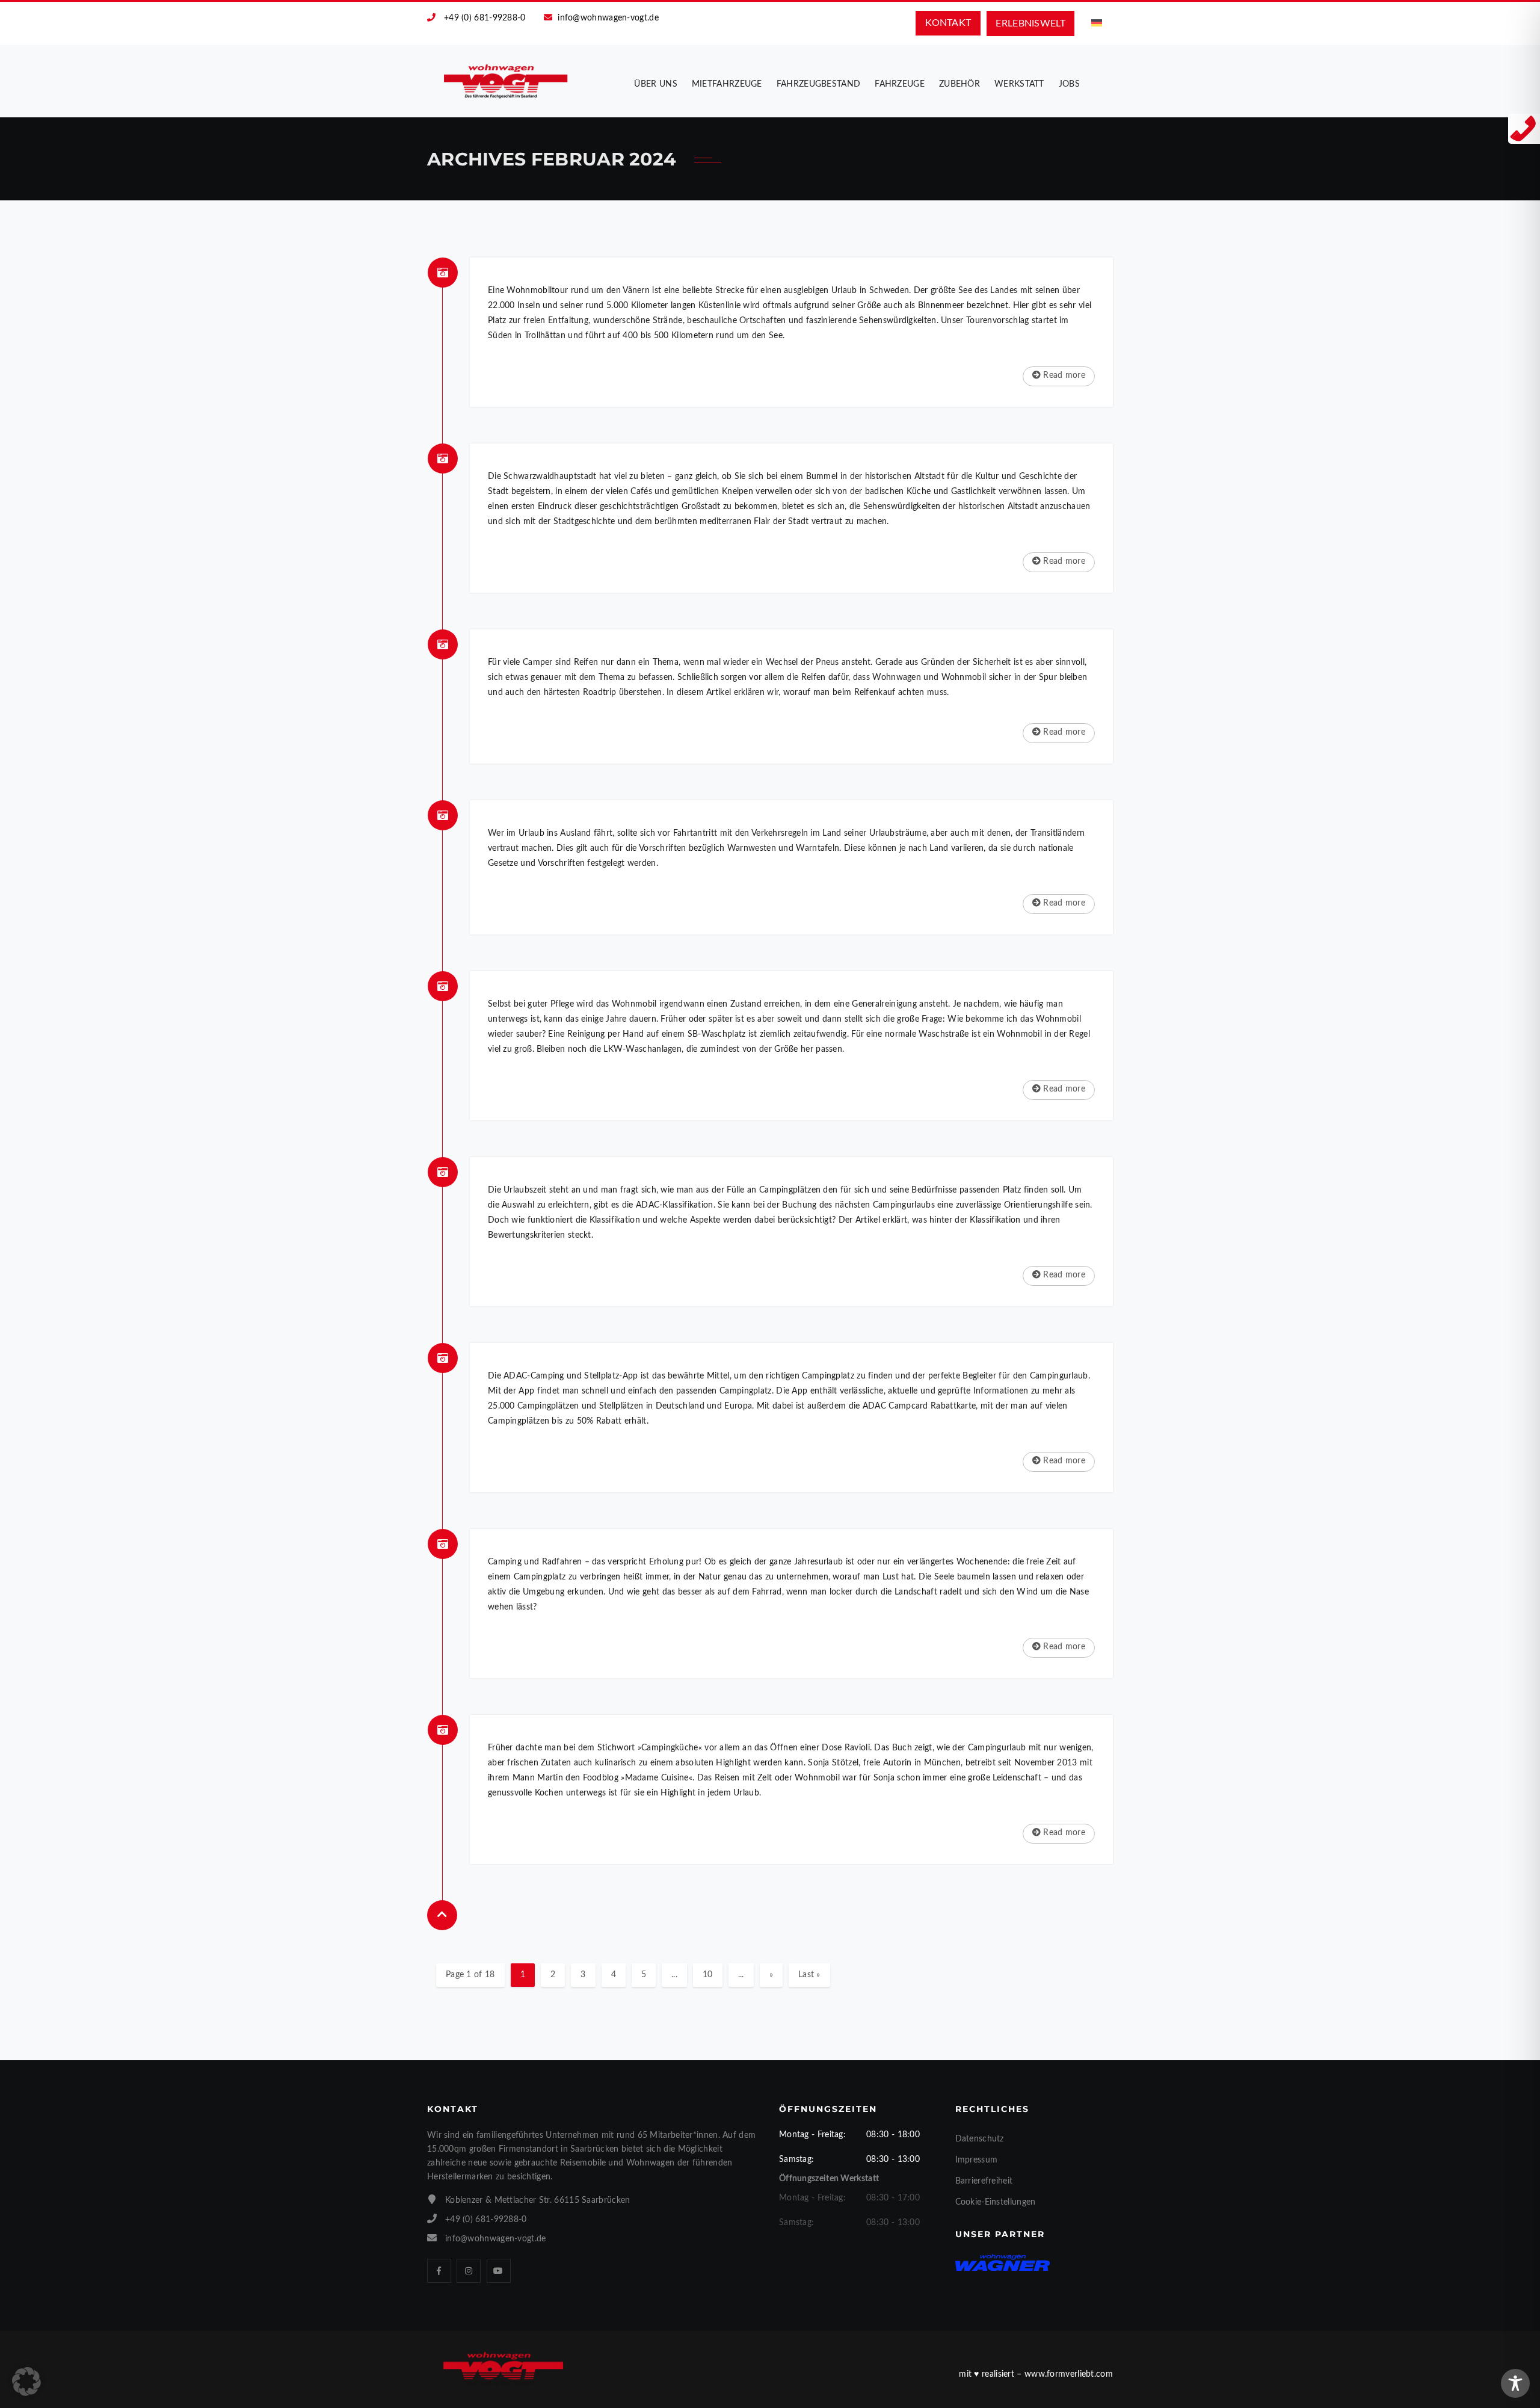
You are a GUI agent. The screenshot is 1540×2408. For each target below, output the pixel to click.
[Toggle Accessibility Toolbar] (1515, 2383)
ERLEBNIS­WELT (1030, 23)
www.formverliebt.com (1069, 2374)
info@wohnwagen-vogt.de (608, 18)
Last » (809, 1975)
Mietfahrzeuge (727, 84)
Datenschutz (980, 2139)
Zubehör (959, 84)
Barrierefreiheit (984, 2181)
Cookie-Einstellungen (996, 2202)
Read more (1063, 375)
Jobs (1069, 84)
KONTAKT (948, 23)
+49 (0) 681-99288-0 (485, 18)
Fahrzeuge (900, 84)
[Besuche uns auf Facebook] (439, 2271)
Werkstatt (1019, 84)
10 (708, 1975)
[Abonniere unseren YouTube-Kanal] (499, 2271)
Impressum (977, 2160)
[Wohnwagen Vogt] (506, 81)
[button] (26, 2382)
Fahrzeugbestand (819, 84)
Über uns (655, 84)
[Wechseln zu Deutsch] (1097, 23)
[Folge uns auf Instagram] (469, 2271)
